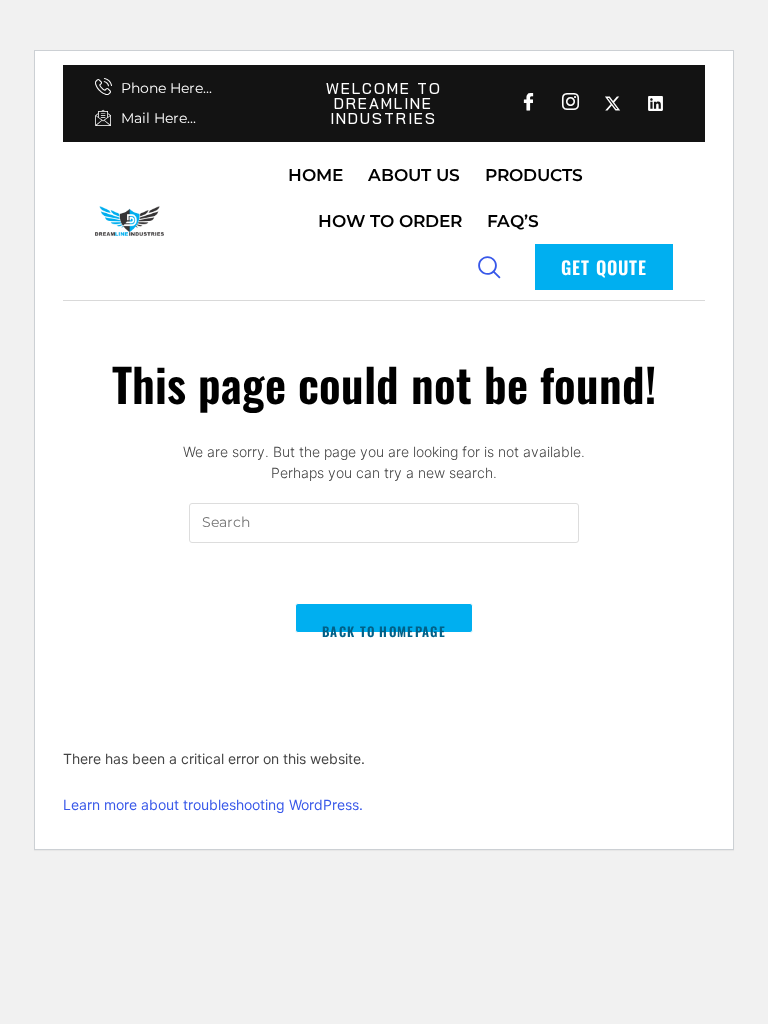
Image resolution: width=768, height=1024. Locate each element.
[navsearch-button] (489, 266)
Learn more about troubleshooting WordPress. (213, 804)
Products (534, 175)
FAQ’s (513, 221)
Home (315, 175)
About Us (414, 175)
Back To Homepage (384, 627)
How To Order (390, 221)
